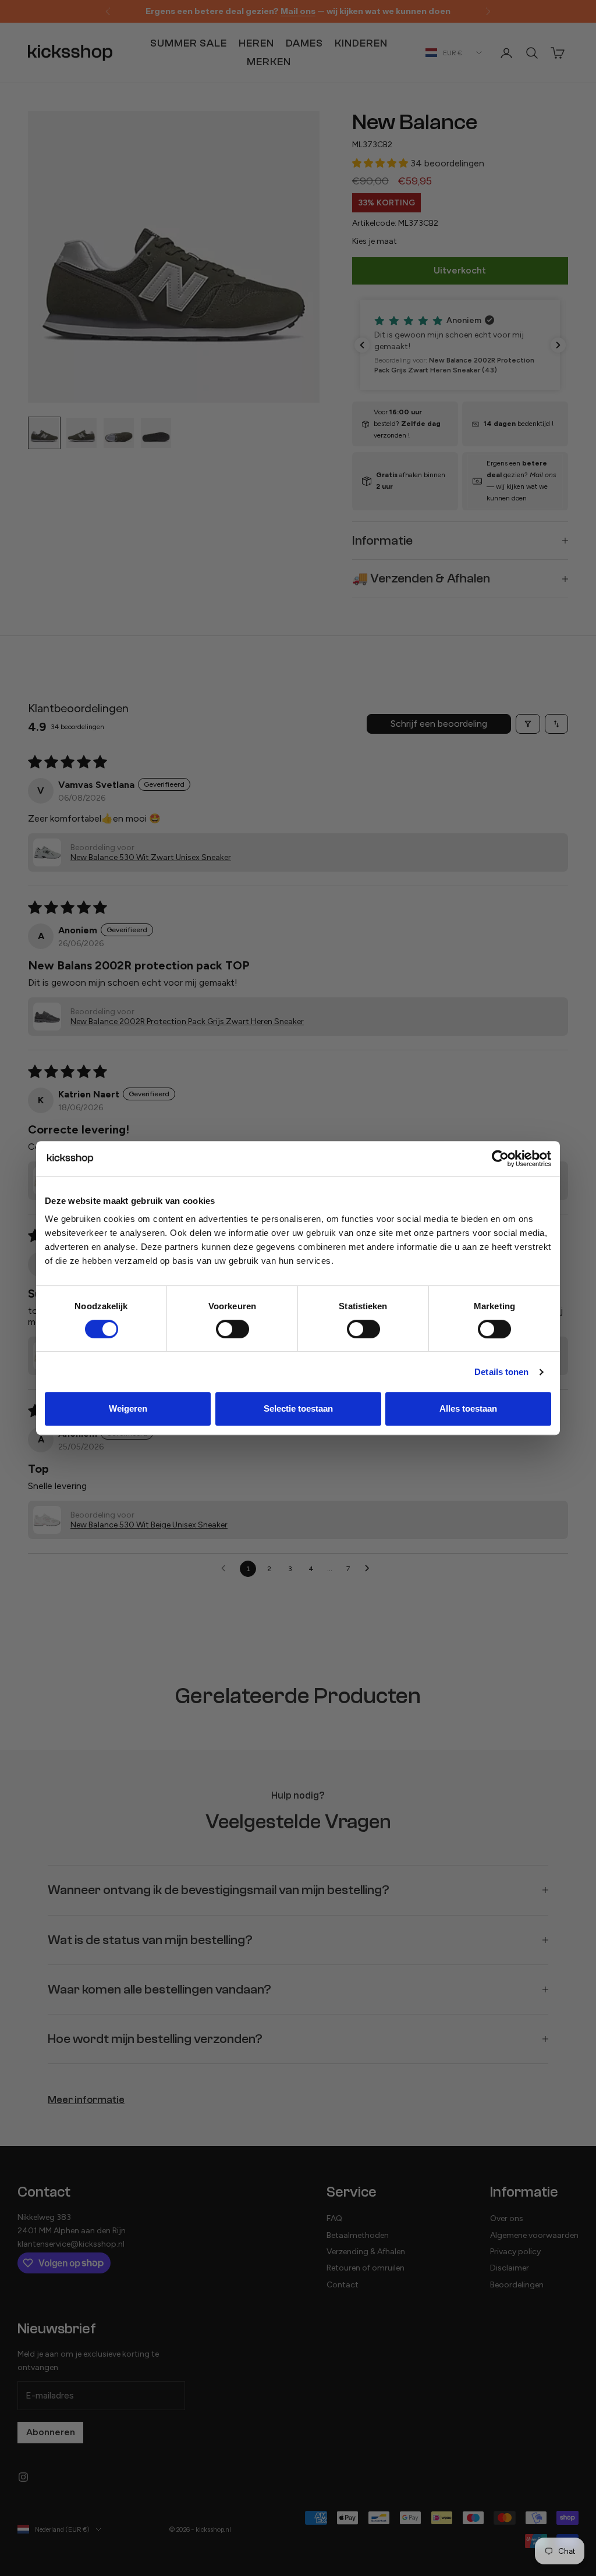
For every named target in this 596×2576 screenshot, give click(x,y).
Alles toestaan (468, 1408)
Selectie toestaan (298, 1408)
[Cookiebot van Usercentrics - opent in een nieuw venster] (500, 1159)
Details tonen (501, 1372)
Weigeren (128, 1408)
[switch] (233, 1329)
